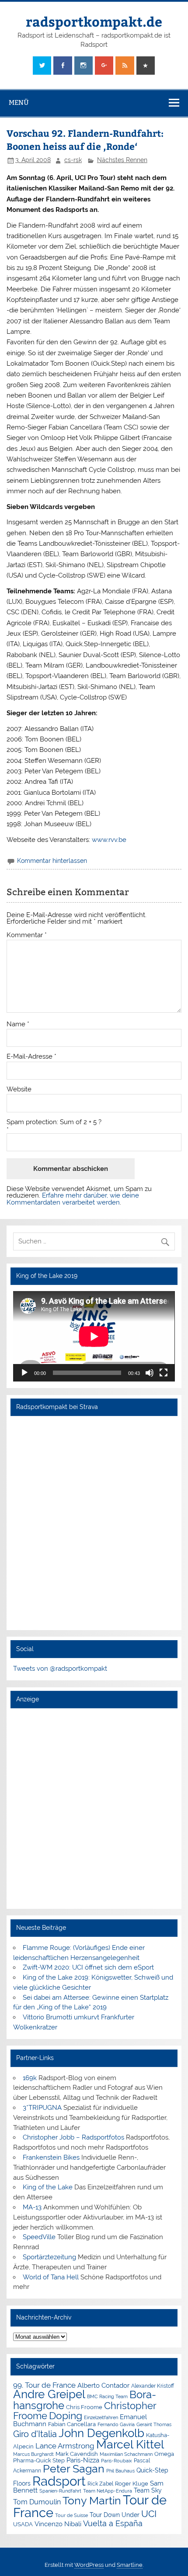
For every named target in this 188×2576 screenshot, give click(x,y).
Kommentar (27, 935)
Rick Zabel (100, 2484)
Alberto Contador (103, 2385)
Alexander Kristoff (153, 2386)
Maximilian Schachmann (126, 2454)
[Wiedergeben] (24, 1373)
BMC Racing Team (107, 2397)
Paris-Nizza (83, 2460)
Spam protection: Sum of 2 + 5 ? (54, 1122)
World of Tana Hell (51, 2277)
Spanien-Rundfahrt (60, 2491)
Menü (19, 102)
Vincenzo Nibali (58, 2524)
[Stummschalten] (150, 1373)
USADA (23, 2524)
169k (30, 2078)
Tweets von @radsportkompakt (60, 1669)
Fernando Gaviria (116, 2425)
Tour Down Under (115, 2515)
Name (18, 1024)
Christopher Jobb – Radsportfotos (73, 2137)
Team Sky (148, 2490)
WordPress (89, 2565)
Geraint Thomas (154, 2424)
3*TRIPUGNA (42, 2108)
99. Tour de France (44, 2385)
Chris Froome (84, 2407)
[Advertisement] (94, 1808)
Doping (66, 2416)
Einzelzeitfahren (101, 2417)
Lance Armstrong (65, 2446)
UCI (149, 2514)
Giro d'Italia (35, 2434)
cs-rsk (73, 160)
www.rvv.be (109, 840)
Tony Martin (92, 2501)
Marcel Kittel (130, 2444)
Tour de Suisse (71, 2515)
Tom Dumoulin (37, 2502)
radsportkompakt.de (94, 21)
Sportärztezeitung (49, 2257)
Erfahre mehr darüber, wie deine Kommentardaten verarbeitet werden (73, 1199)
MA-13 (32, 2207)
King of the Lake (48, 2187)
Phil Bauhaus (120, 2471)
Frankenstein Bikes (51, 2157)
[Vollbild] (164, 1373)
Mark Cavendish (77, 2454)
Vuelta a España (113, 2523)
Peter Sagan (74, 2469)
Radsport (59, 2481)
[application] (94, 1336)
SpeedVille (39, 2237)
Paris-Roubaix (117, 2461)
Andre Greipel (49, 2394)
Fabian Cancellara (72, 2424)
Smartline (130, 2565)
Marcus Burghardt (33, 2454)
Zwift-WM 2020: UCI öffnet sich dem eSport (88, 1967)
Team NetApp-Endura (108, 2491)
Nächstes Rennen (122, 160)
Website (19, 1089)
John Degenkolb (101, 2433)
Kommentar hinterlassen (52, 861)
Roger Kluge (132, 2484)
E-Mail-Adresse (31, 1057)
